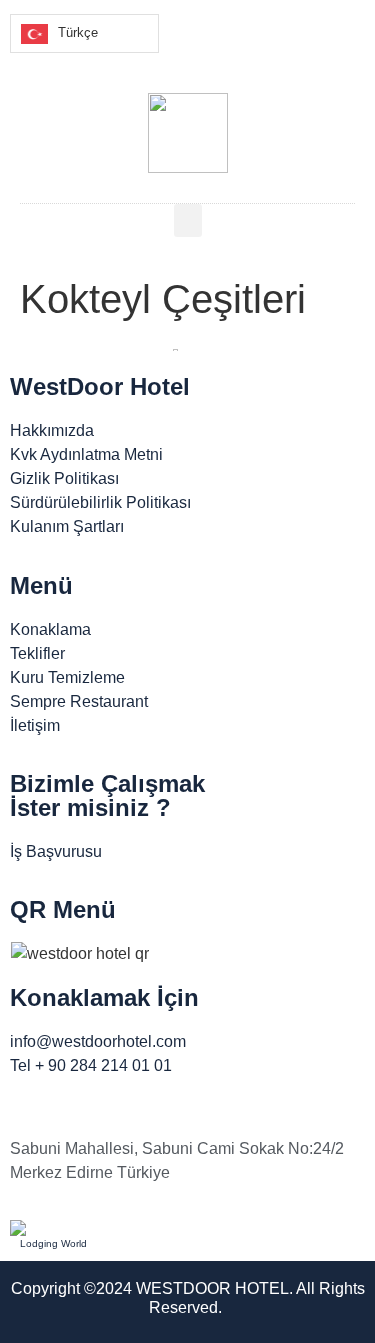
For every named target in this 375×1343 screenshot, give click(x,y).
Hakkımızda (52, 430)
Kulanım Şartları (67, 526)
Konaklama (50, 629)
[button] (188, 220)
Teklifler (37, 653)
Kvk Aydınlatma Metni (86, 454)
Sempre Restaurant (79, 701)
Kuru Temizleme (67, 677)
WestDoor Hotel (100, 386)
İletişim (35, 725)
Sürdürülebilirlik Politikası (100, 502)
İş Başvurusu (56, 851)
